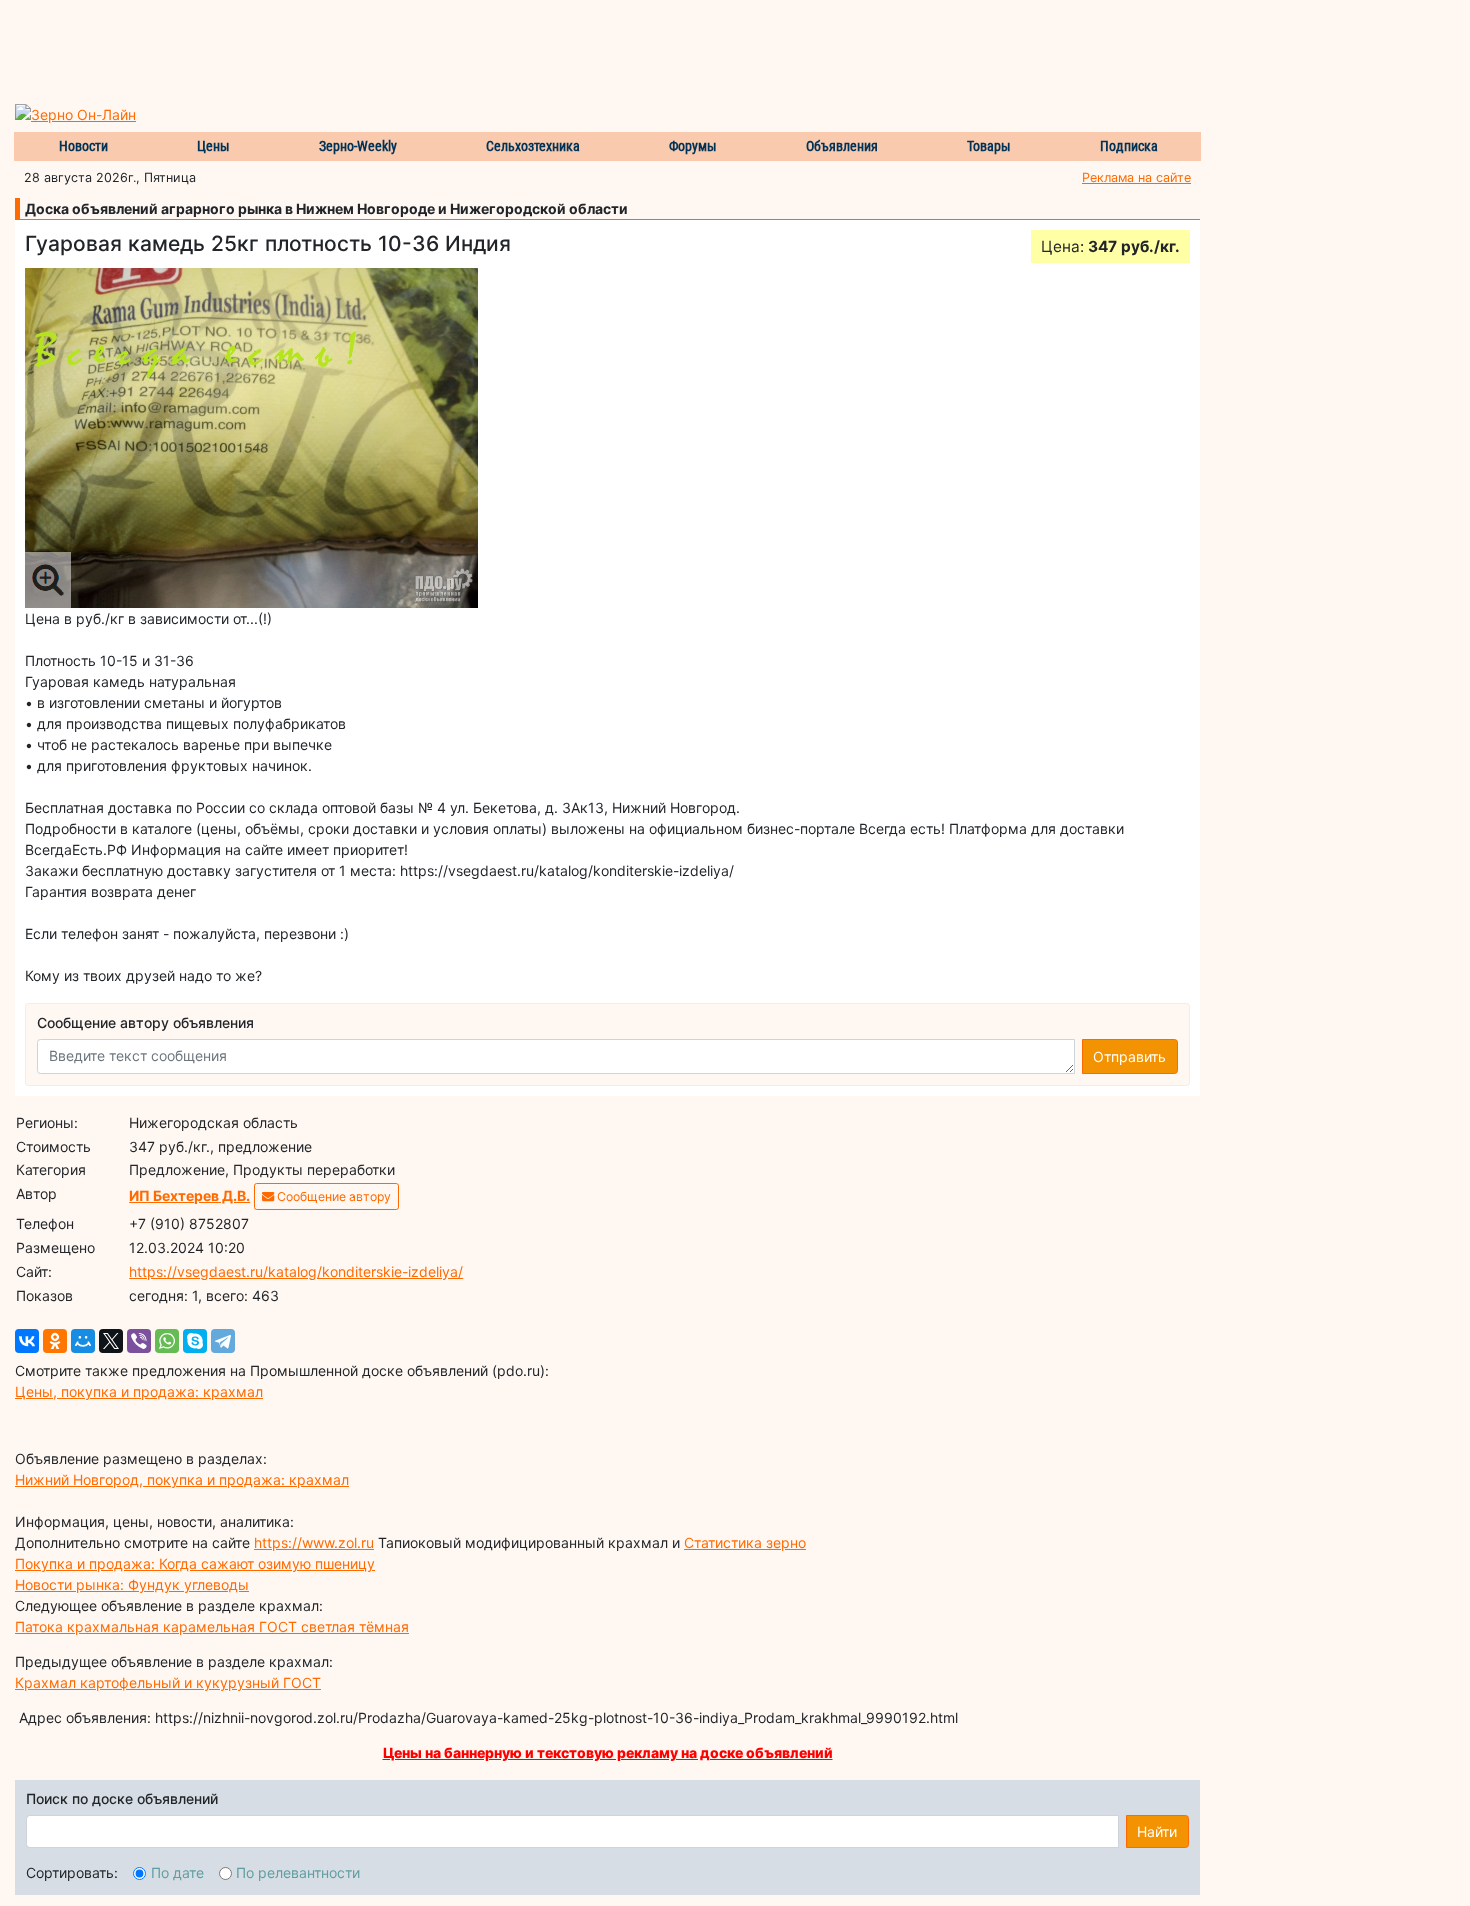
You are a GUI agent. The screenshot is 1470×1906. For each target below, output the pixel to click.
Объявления (842, 146)
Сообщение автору (332, 1196)
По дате (177, 1872)
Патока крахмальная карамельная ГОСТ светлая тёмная (212, 1626)
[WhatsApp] (167, 1341)
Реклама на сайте (1136, 177)
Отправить (1129, 1056)
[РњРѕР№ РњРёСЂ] (83, 1341)
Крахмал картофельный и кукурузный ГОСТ (168, 1682)
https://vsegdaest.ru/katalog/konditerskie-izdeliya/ (296, 1271)
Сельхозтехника (533, 146)
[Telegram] (223, 1341)
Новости (83, 146)
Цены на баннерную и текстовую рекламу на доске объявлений (608, 1752)
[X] (111, 1341)
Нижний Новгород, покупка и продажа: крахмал (182, 1479)
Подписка (1129, 146)
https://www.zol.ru (314, 1542)
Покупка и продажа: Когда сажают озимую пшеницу (195, 1563)
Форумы (693, 146)
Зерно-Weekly (358, 146)
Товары (989, 146)
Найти (1157, 1831)
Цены (213, 146)
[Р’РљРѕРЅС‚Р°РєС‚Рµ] (27, 1341)
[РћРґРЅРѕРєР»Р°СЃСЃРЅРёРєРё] (55, 1341)
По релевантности (298, 1872)
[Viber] (139, 1341)
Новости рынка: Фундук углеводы (132, 1584)
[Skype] (195, 1341)
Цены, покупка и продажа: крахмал (139, 1391)
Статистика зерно (745, 1542)
